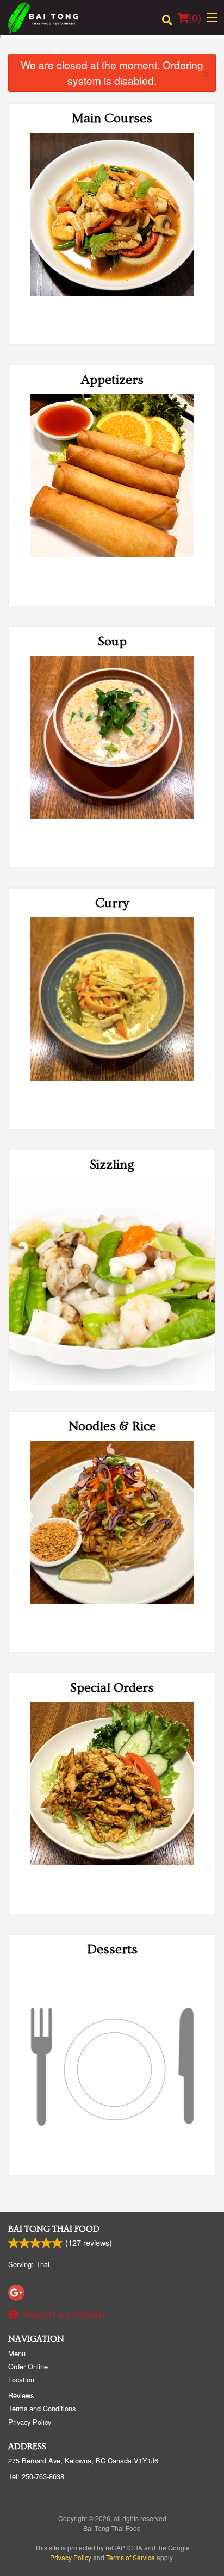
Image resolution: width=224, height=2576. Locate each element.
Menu (17, 2353)
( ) (195, 17)
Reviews (21, 2395)
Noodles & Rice (112, 1426)
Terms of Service (130, 2557)
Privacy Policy (30, 2422)
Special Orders (112, 1688)
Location (21, 2379)
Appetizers (112, 380)
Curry (112, 903)
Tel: (36, 2476)
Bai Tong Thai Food (54, 2229)
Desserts (112, 1949)
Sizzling (112, 1165)
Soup (112, 641)
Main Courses (112, 118)
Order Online (28, 2366)
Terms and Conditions (42, 2408)
